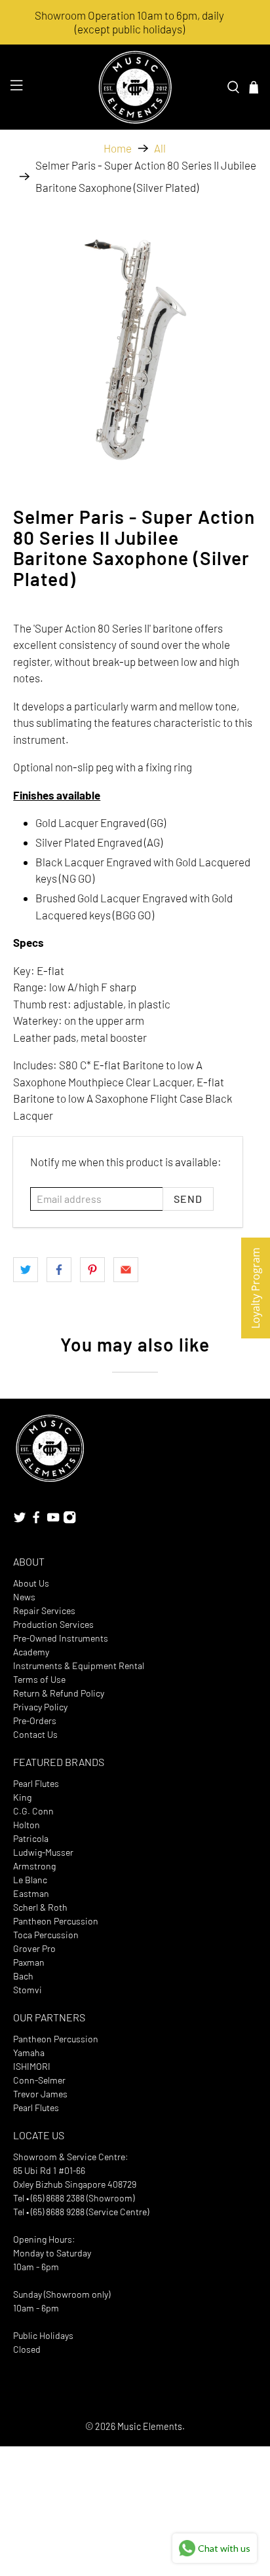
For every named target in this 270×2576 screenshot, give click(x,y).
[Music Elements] (135, 87)
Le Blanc (30, 1880)
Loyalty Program (256, 1288)
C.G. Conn (33, 1811)
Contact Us (35, 1734)
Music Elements (150, 2426)
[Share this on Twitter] (26, 1270)
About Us (31, 1583)
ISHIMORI (32, 2066)
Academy (31, 1652)
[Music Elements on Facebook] (36, 1521)
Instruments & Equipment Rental (79, 1665)
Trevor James (40, 2094)
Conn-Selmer (39, 2080)
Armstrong (34, 1866)
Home (118, 148)
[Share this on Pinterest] (92, 1270)
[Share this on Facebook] (59, 1270)
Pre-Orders (35, 1720)
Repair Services (44, 1610)
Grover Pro (34, 1948)
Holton (27, 1825)
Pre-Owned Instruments (61, 1638)
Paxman (29, 1962)
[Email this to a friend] (126, 1270)
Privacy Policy (40, 1707)
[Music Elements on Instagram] (69, 1521)
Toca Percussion (46, 1935)
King (22, 1797)
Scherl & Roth (40, 1907)
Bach (23, 1976)
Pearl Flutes (36, 1783)
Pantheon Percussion (56, 1921)
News (24, 1597)
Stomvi (28, 1990)
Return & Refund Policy (59, 1693)
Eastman (31, 1893)
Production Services (53, 1624)
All (160, 148)
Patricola (31, 1838)
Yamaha (29, 2052)
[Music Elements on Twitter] (20, 1521)
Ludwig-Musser (43, 1852)
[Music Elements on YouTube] (53, 1521)
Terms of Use (39, 1679)
